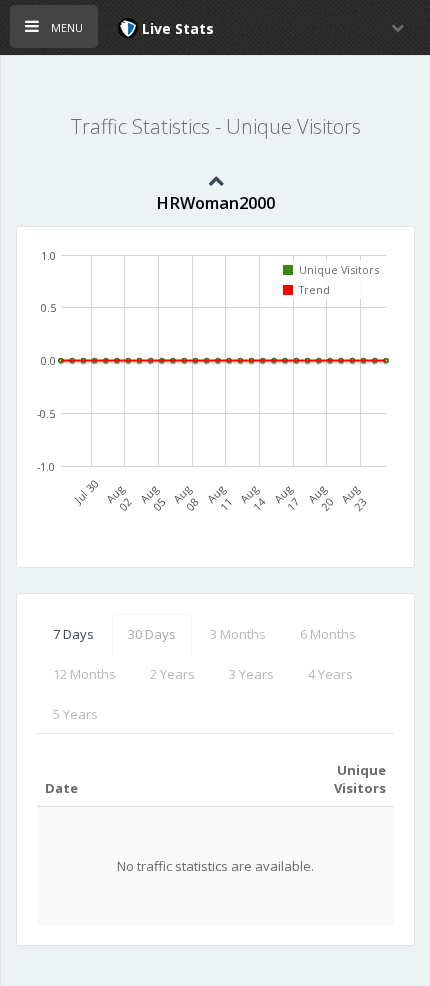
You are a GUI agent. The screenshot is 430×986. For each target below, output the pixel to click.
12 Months (84, 674)
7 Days (73, 634)
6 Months (328, 634)
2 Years (172, 674)
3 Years (251, 674)
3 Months (238, 634)
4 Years (330, 674)
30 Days (152, 634)
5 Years (75, 714)
